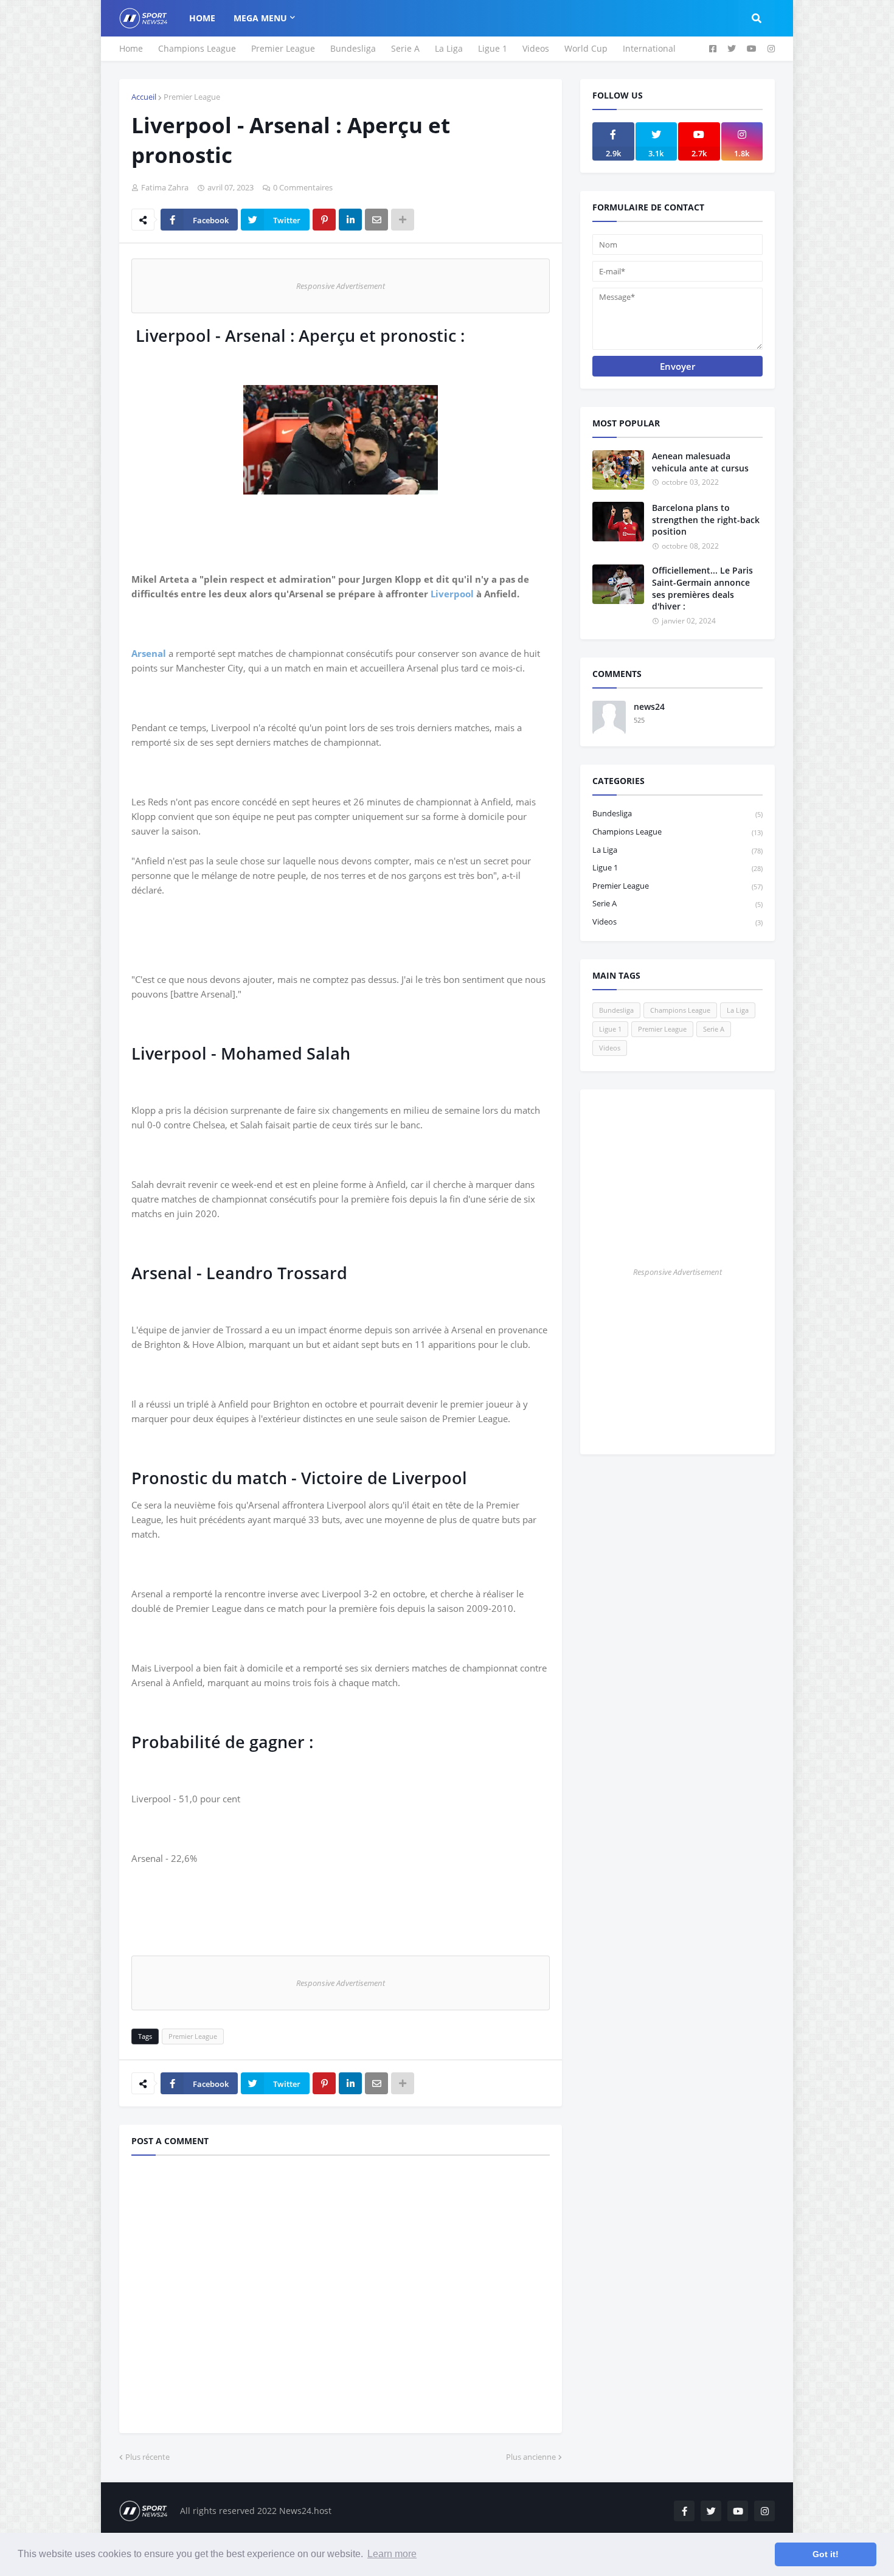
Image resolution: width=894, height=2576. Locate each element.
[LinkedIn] (350, 220)
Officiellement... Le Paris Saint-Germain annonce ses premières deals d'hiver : (702, 588)
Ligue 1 (493, 48)
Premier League (283, 48)
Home (131, 48)
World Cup (586, 48)
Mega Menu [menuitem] (260, 18)
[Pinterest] (324, 220)
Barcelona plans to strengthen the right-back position (706, 519)
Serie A (405, 48)
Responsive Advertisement (341, 286)
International (649, 48)
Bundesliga (353, 48)
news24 (649, 706)
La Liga (449, 48)
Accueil (144, 97)
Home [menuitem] (202, 18)
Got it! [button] (826, 2554)
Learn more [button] (392, 2554)
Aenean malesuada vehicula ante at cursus (700, 462)
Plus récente (147, 2457)
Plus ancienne (531, 2457)
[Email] (376, 220)
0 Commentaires (303, 187)
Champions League (197, 48)
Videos (536, 48)
